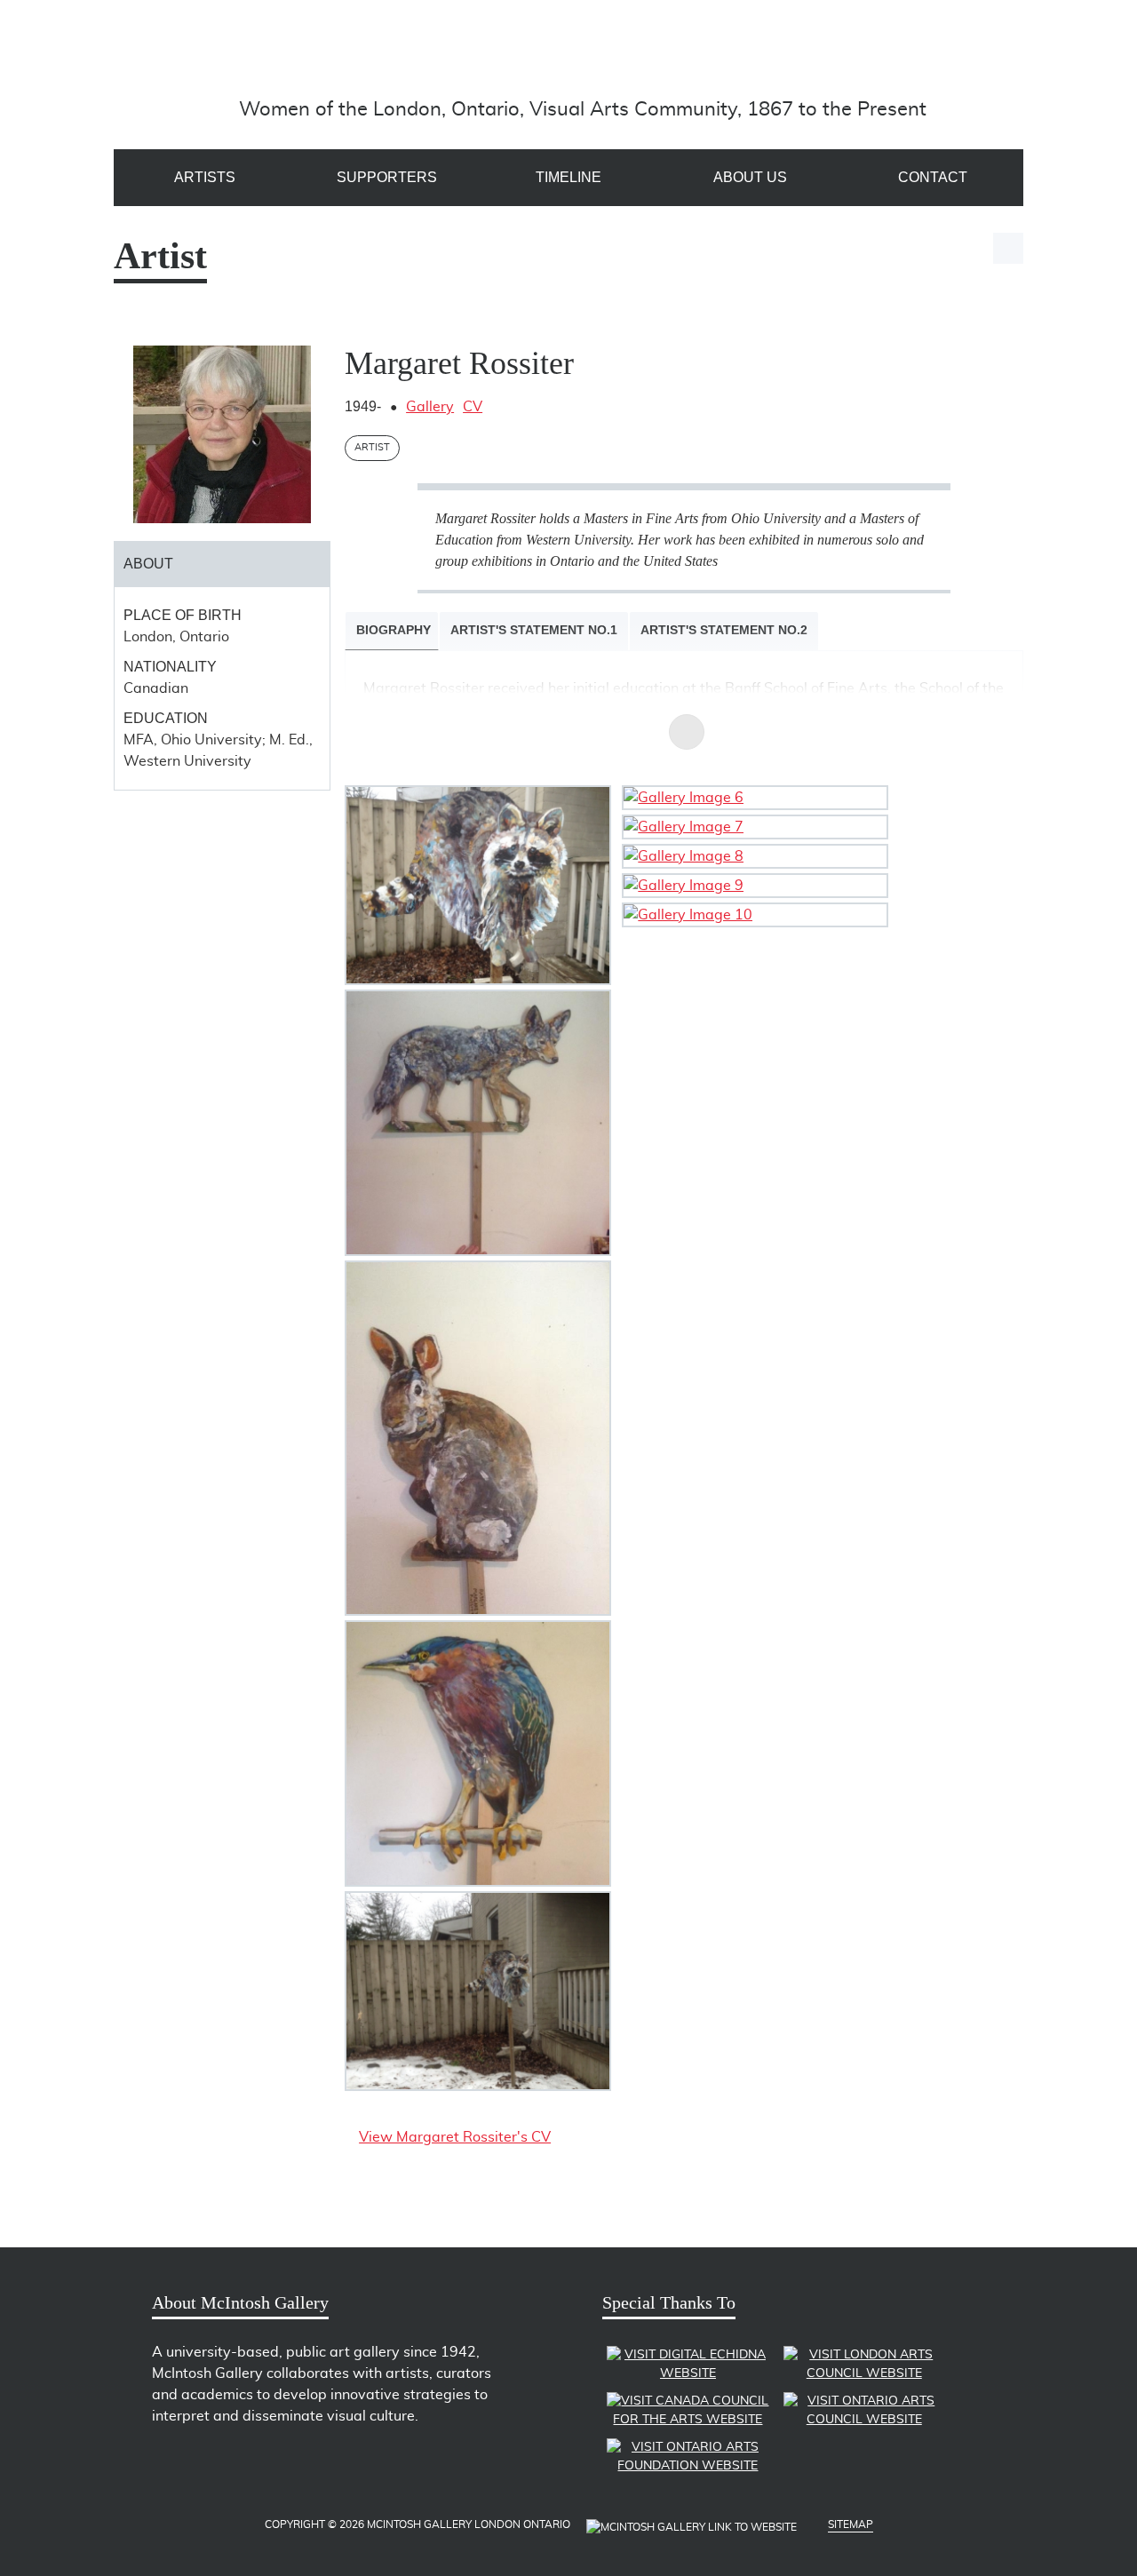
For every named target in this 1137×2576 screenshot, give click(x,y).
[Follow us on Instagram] (261, 2464)
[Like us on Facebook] (199, 2464)
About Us (750, 177)
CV (473, 407)
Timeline (568, 177)
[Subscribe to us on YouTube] (230, 2464)
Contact (933, 177)
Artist (372, 447)
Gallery (430, 407)
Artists (205, 177)
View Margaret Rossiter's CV (455, 2137)
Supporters (387, 177)
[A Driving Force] (583, 56)
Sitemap (851, 2524)
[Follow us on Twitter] (167, 2464)
